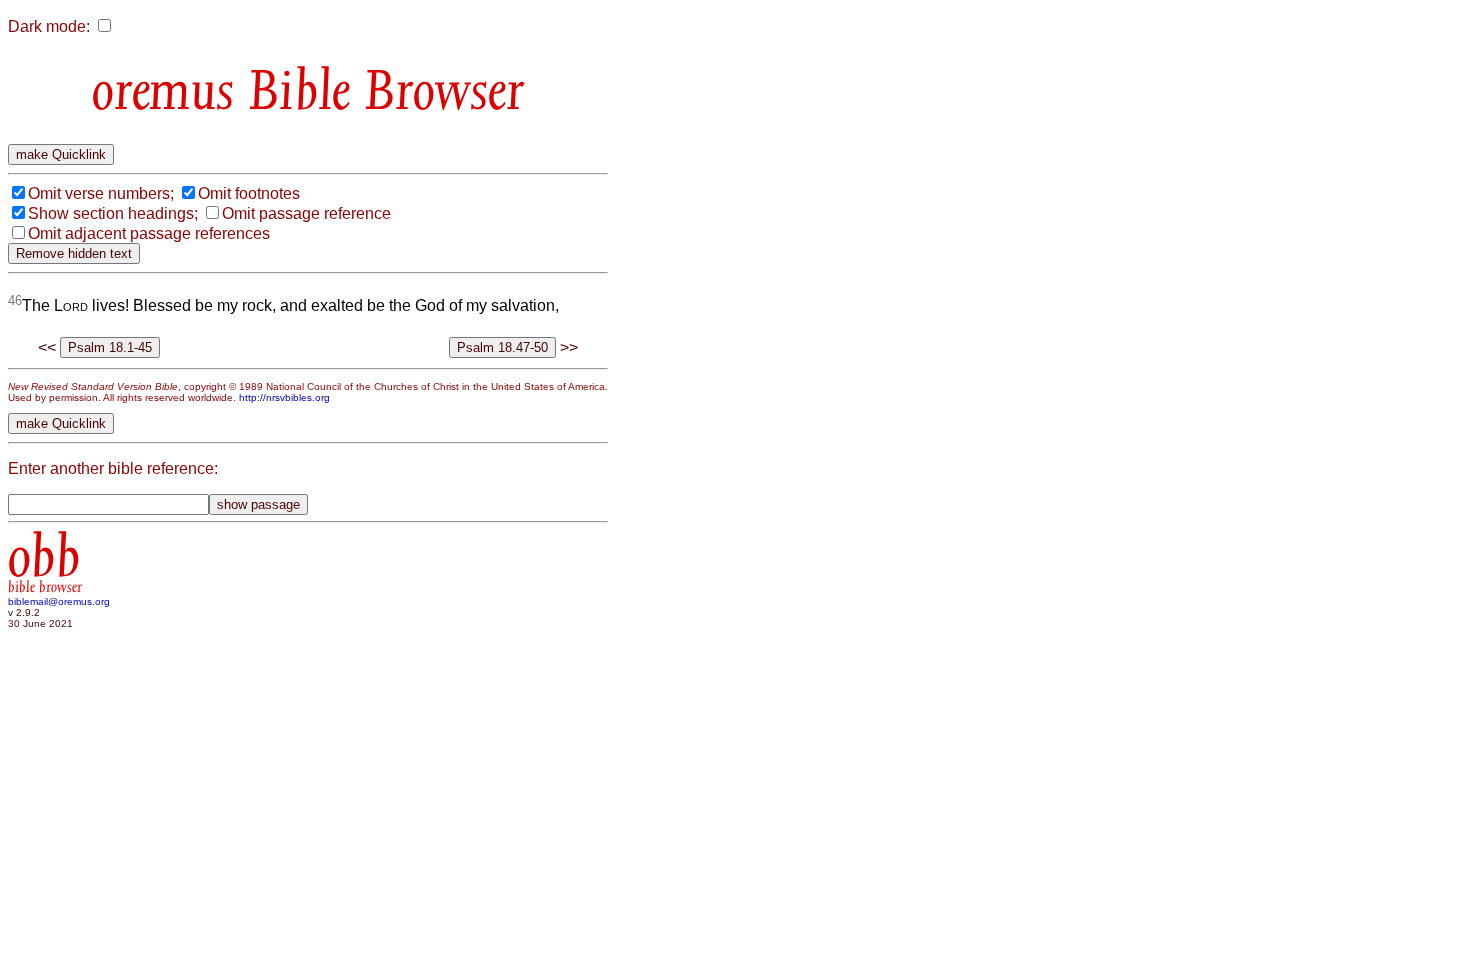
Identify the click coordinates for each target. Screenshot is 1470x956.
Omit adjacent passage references (149, 233)
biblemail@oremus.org (59, 601)
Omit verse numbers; (101, 193)
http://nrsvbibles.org (284, 397)
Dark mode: (49, 26)
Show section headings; (113, 213)
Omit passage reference (306, 213)
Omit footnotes (249, 193)
